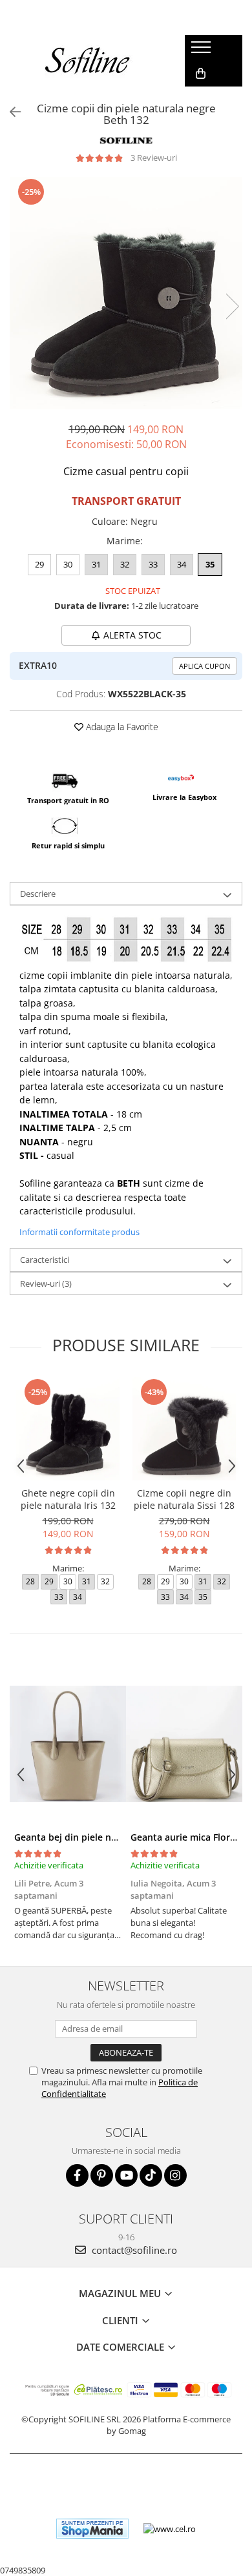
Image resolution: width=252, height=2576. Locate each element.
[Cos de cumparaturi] (201, 74)
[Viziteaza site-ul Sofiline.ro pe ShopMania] (92, 2529)
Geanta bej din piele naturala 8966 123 (99, 1837)
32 (125, 564)
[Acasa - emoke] (88, 61)
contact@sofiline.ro (133, 2250)
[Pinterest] (102, 2175)
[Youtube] (126, 2175)
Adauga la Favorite (121, 727)
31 (96, 564)
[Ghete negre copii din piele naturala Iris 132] (68, 1429)
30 (68, 564)
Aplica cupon (205, 666)
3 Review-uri (154, 158)
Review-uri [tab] (46, 1283)
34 (182, 564)
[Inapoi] (10, 112)
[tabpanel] (126, 293)
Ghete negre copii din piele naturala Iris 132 (68, 1499)
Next (232, 306)
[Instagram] (175, 2175)
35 (210, 564)
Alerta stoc (132, 635)
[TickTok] (151, 2175)
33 (153, 564)
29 (39, 564)
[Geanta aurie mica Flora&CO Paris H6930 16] (184, 1744)
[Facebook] (77, 2175)
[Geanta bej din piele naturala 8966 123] (68, 1744)
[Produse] (203, 51)
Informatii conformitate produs (79, 1232)
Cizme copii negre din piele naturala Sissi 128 (184, 1499)
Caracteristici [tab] (45, 1260)
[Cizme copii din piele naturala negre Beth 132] (126, 293)
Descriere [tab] (38, 894)
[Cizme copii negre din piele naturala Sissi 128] (184, 1429)
